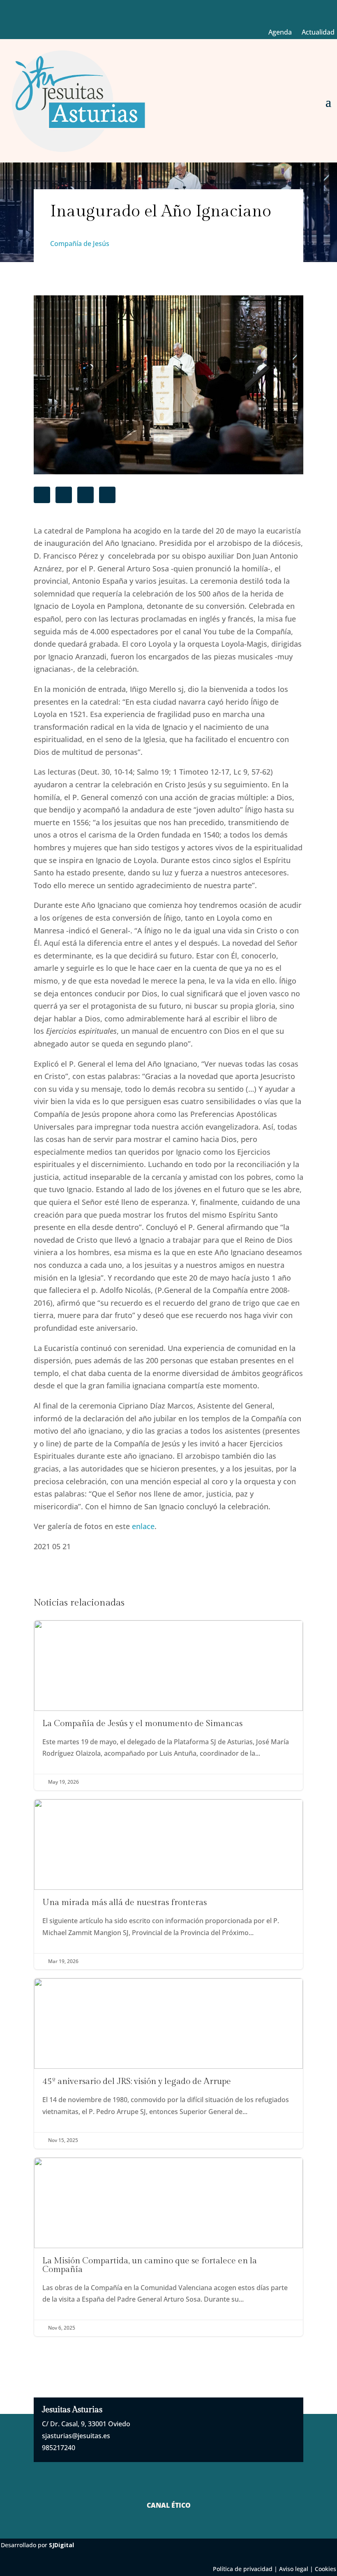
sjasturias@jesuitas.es (76, 2436)
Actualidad (318, 32)
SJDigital (61, 2545)
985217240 (59, 2448)
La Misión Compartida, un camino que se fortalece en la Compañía (168, 2247)
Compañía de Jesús (80, 244)
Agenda (280, 32)
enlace (143, 1526)
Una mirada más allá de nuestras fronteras (168, 1884)
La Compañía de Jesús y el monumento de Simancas (168, 1705)
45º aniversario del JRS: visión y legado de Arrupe (168, 2063)
